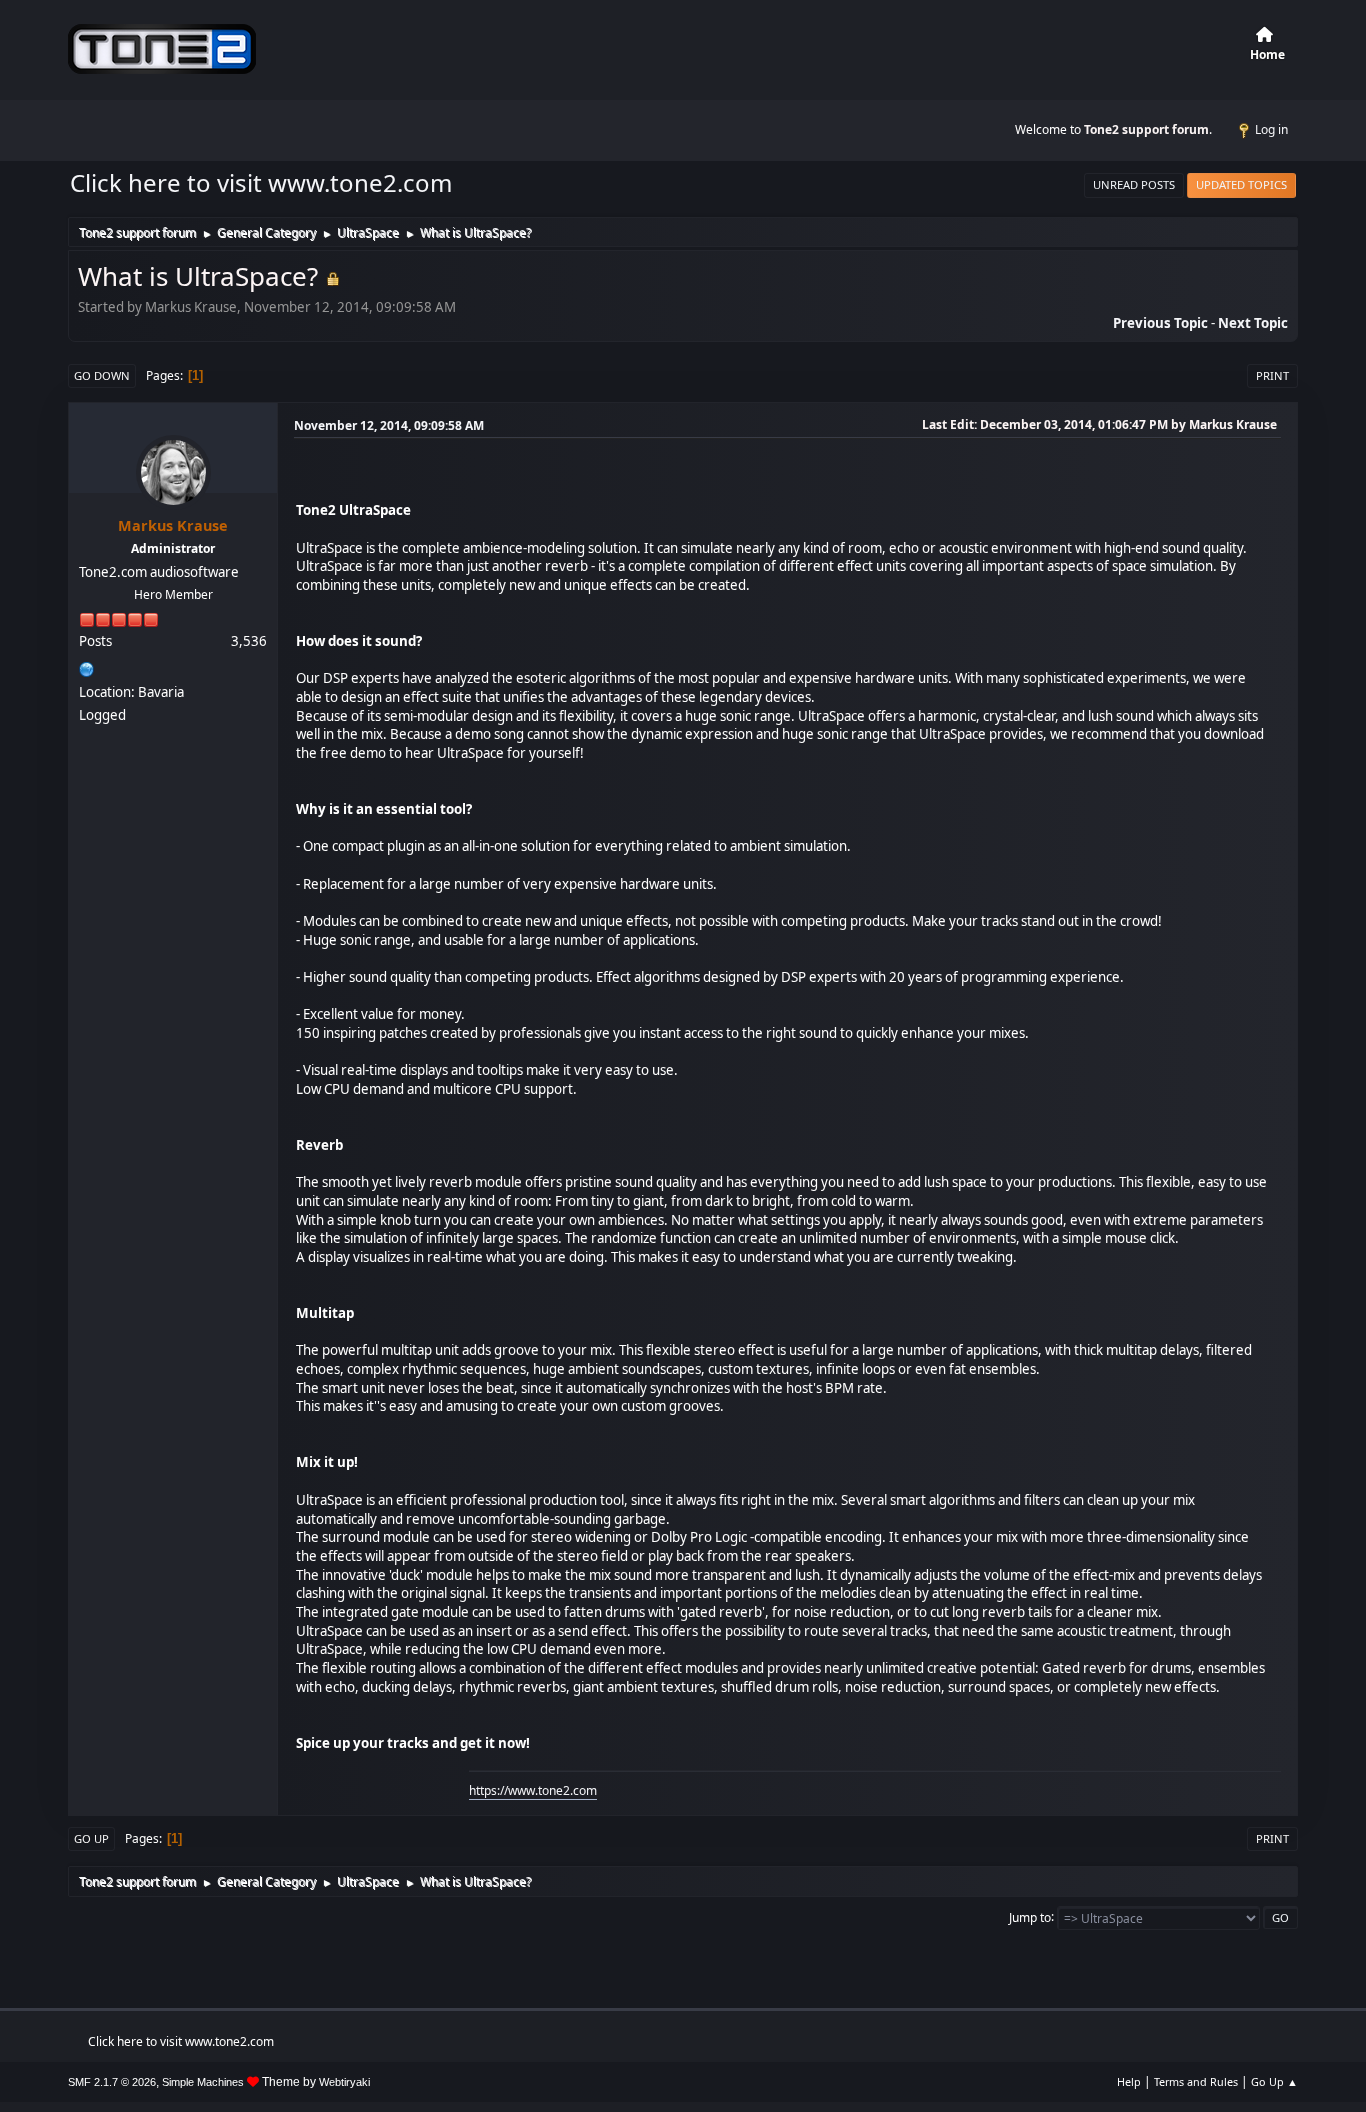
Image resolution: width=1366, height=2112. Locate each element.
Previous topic (1160, 323)
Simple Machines (203, 2082)
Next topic (1253, 323)
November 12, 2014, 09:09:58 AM (389, 425)
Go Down (102, 375)
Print (1272, 375)
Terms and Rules (1196, 2081)
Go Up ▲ (1274, 2081)
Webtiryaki (344, 2082)
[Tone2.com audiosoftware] (87, 667)
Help (1129, 2081)
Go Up (91, 1838)
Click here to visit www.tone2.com (261, 182)
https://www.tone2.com (533, 1790)
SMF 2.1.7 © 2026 (112, 2082)
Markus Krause (173, 525)
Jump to (1030, 1916)
